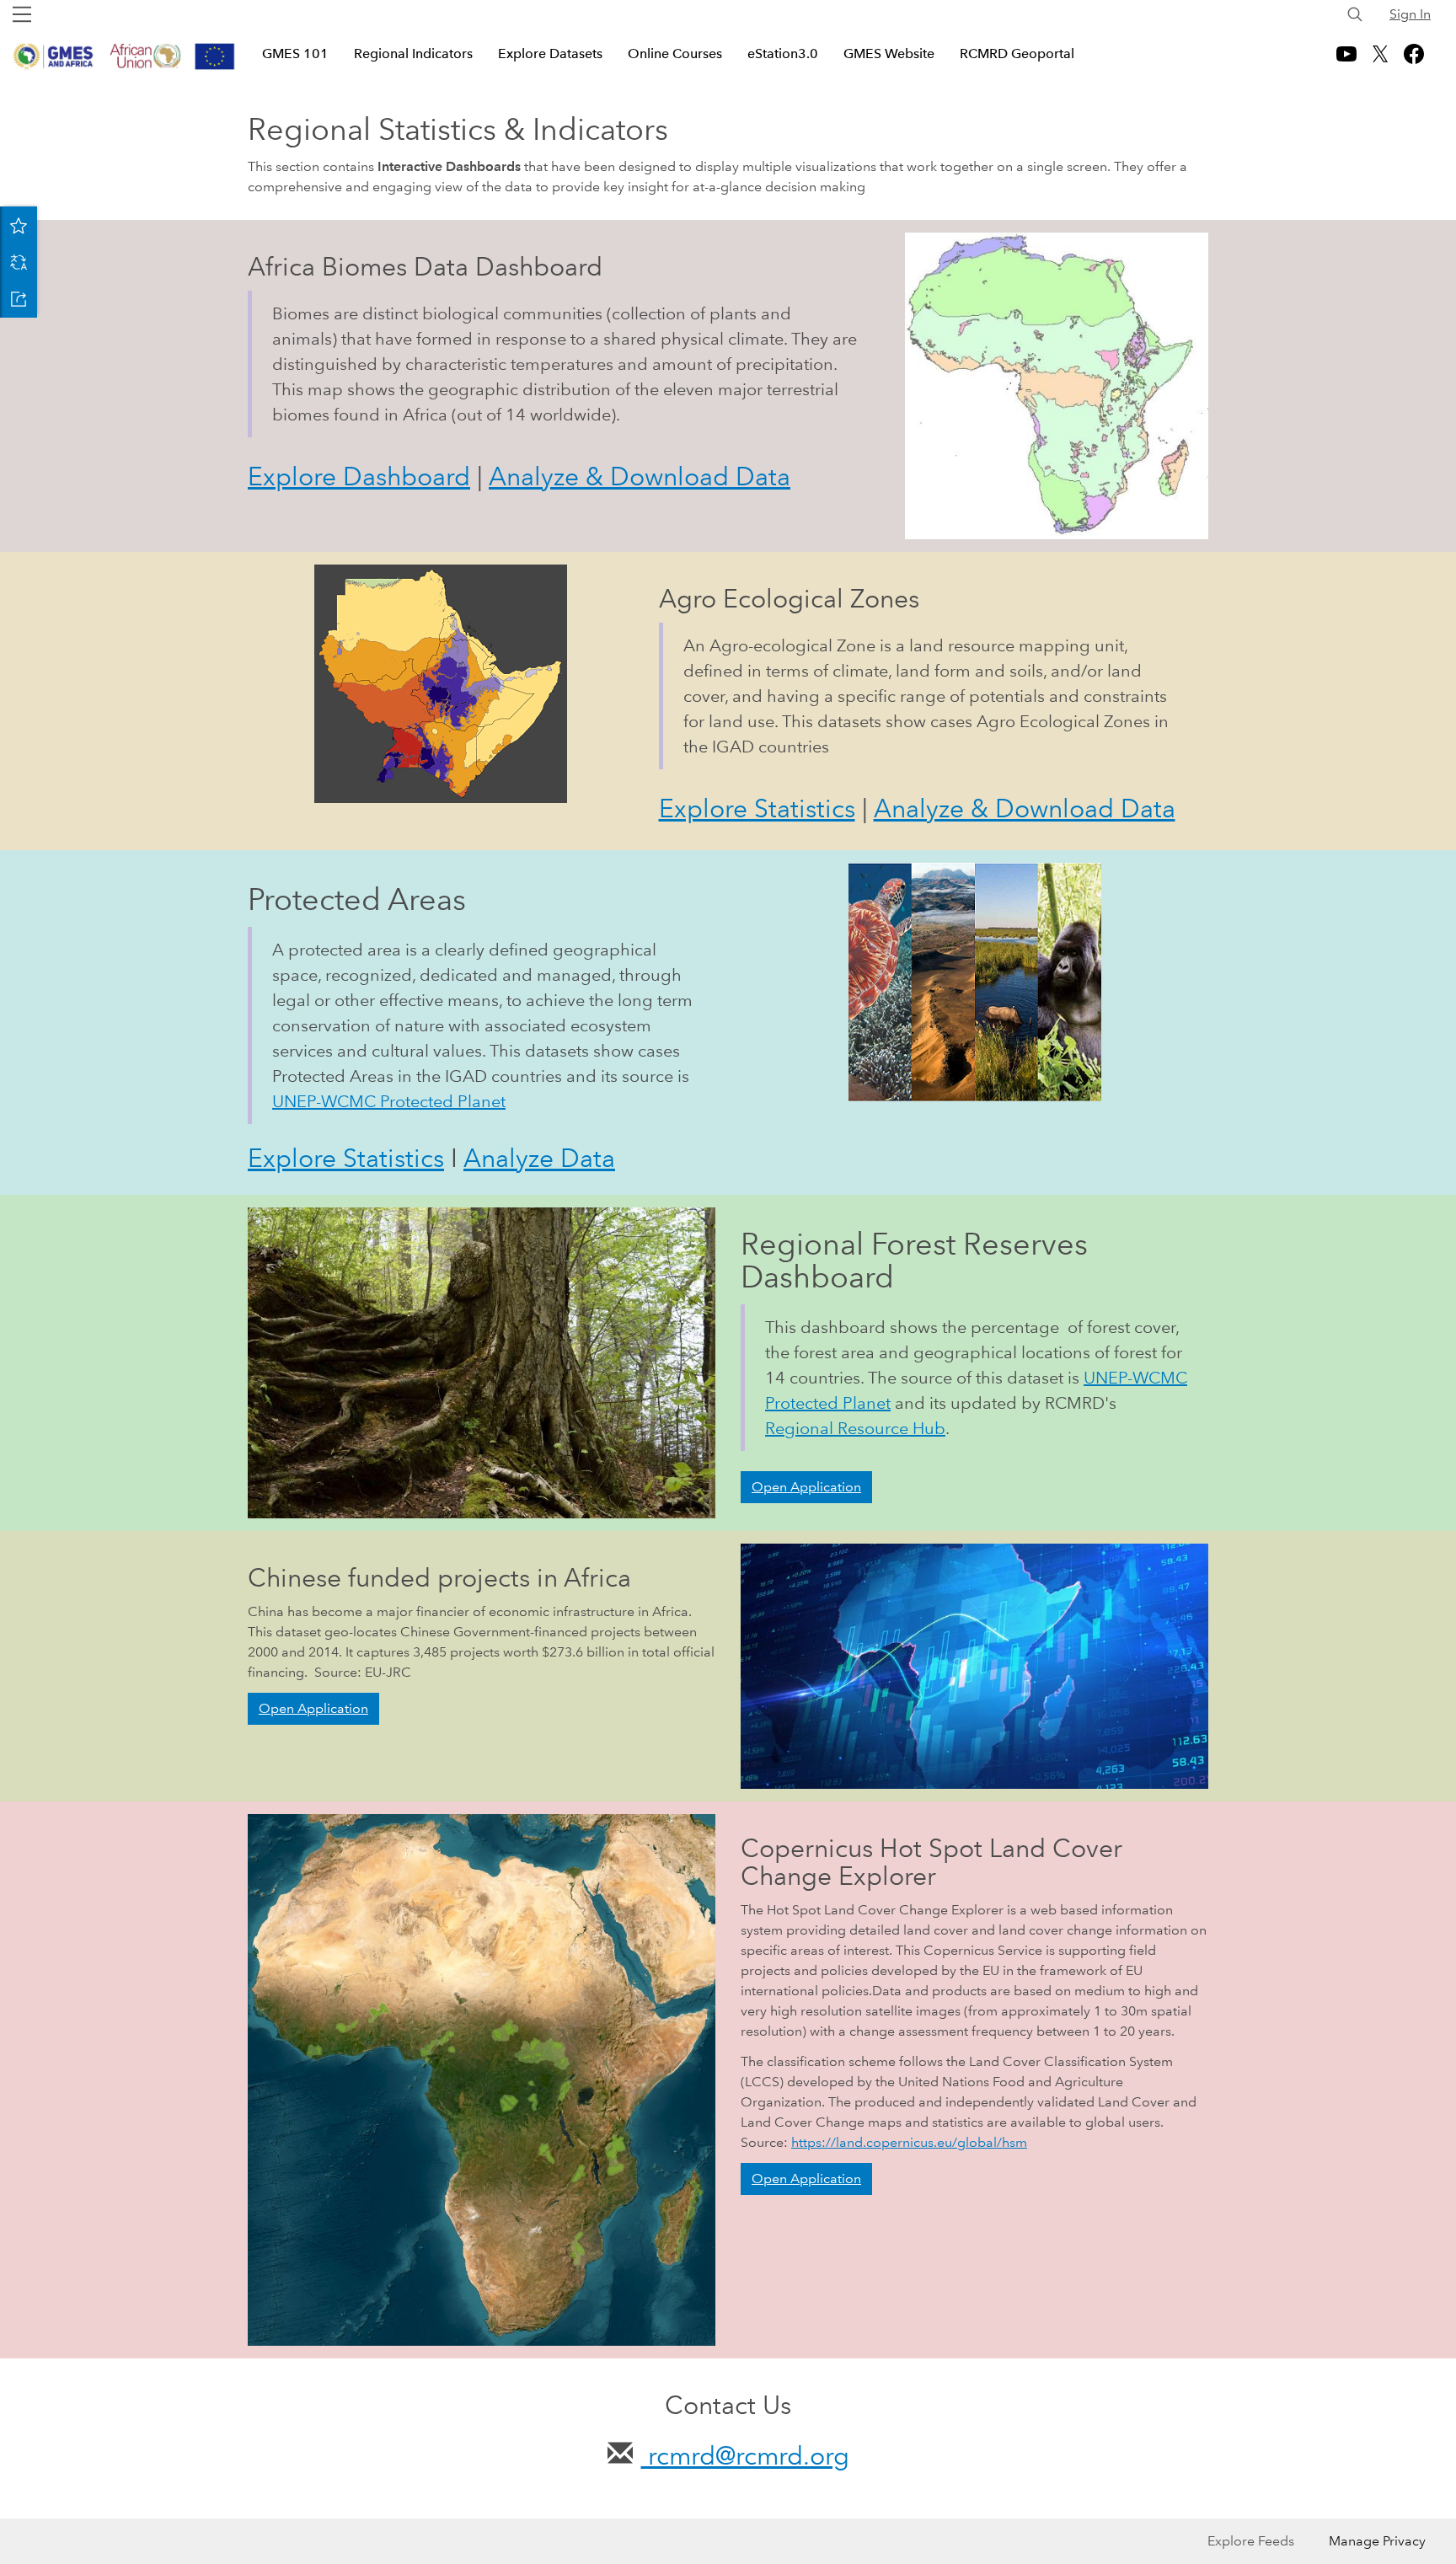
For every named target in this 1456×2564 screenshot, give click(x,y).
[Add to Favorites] (19, 225)
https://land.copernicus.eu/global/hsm (909, 2142)
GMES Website (889, 54)
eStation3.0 (783, 54)
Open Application (806, 1487)
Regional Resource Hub (855, 1428)
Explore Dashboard (359, 476)
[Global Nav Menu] (22, 14)
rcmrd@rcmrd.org (745, 2456)
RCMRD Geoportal (1017, 54)
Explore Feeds (1251, 2541)
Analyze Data (539, 1158)
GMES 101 (295, 54)
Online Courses (675, 54)
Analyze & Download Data (640, 476)
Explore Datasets (550, 54)
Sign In (1410, 14)
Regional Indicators (413, 54)
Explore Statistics (757, 808)
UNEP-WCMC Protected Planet (389, 1101)
